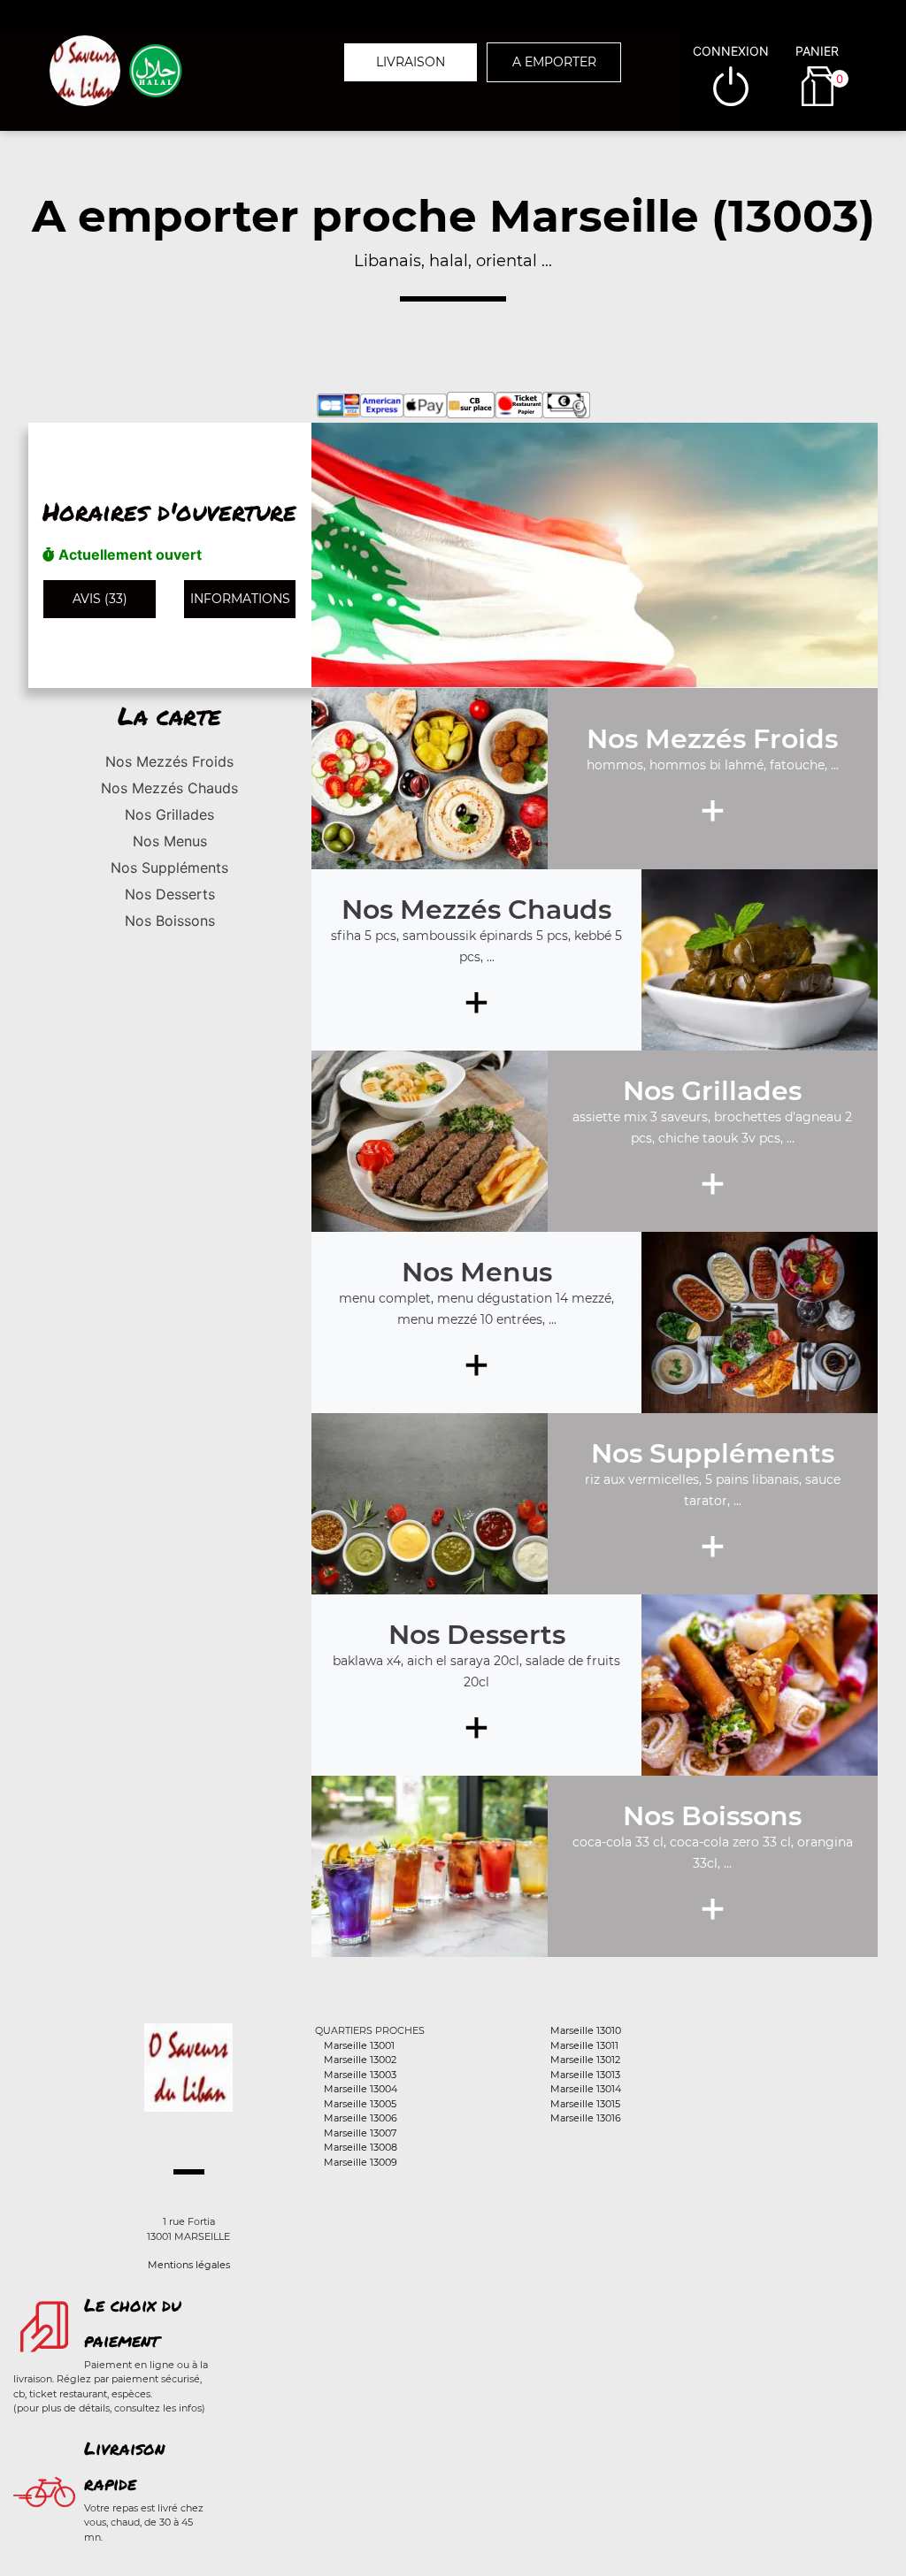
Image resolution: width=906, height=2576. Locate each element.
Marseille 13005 (360, 2104)
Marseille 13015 (585, 2104)
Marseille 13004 (361, 2089)
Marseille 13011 (584, 2045)
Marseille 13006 (361, 2118)
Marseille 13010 (586, 2030)
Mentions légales (189, 2265)
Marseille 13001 (359, 2045)
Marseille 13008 (361, 2147)
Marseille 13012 (585, 2060)
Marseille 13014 (586, 2089)
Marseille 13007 (360, 2133)
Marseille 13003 (360, 2075)
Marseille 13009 (361, 2162)
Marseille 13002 (360, 2060)
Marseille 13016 (586, 2118)
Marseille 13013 (585, 2075)
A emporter (554, 62)
